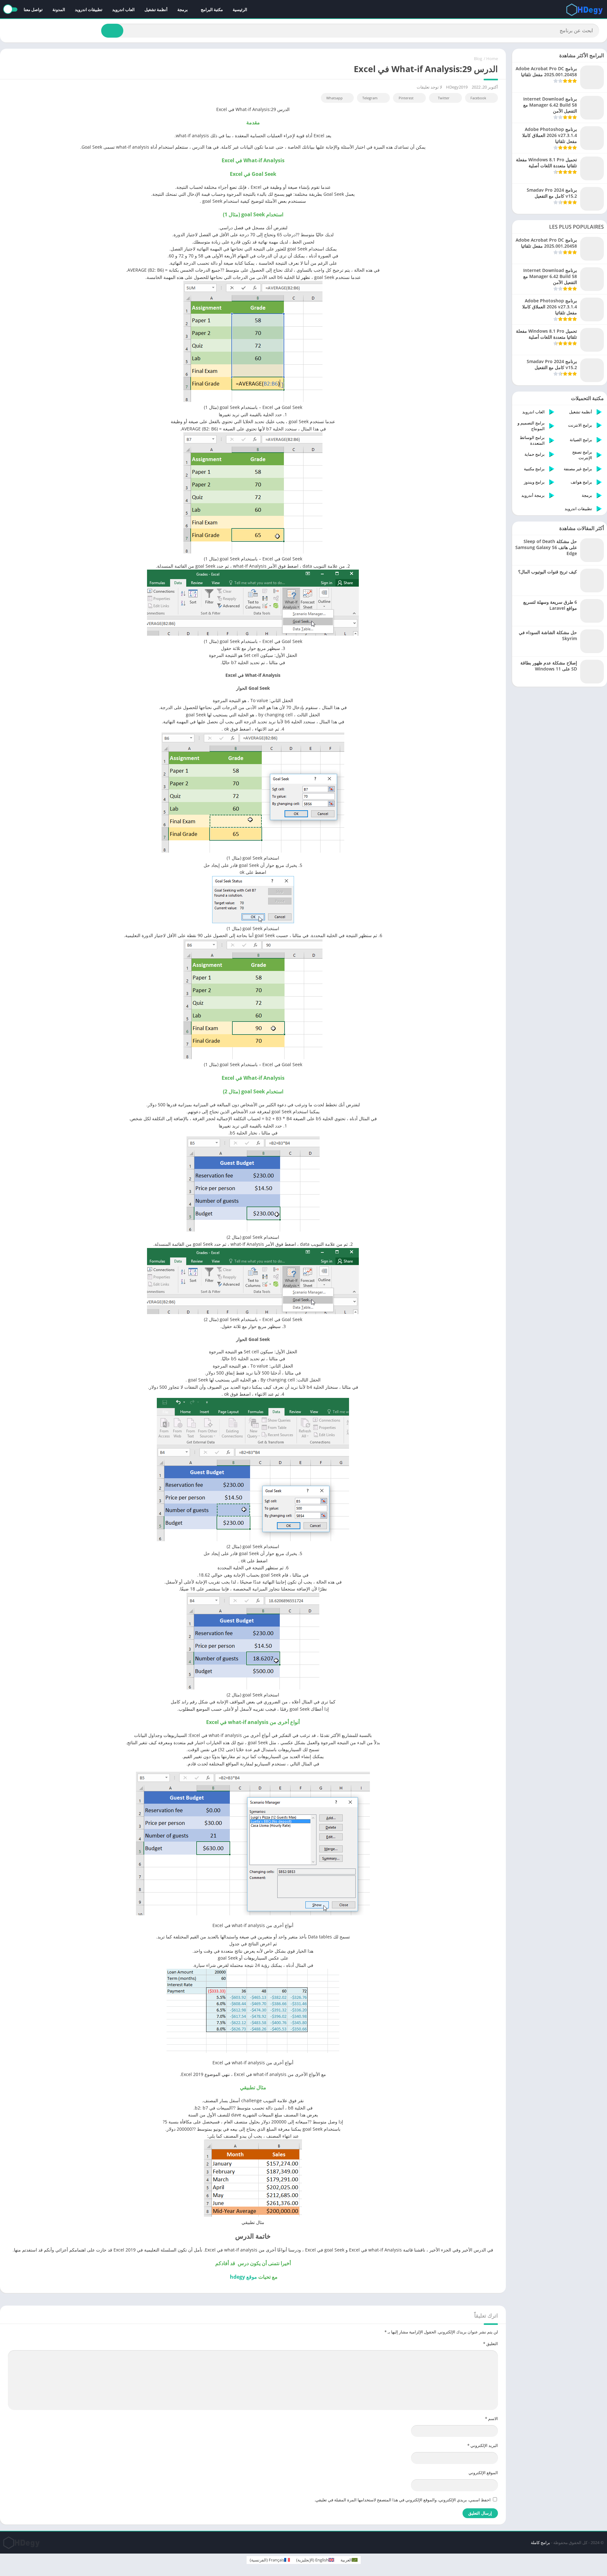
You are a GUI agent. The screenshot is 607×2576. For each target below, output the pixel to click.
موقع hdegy (243, 2277)
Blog (478, 59)
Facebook (478, 98)
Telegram (370, 98)
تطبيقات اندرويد (89, 9)
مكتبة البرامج (212, 9)
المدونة (59, 9)
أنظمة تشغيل (156, 9)
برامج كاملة (540, 2542)
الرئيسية (240, 9)
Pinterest (406, 98)
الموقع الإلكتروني (483, 2473)
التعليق (491, 2344)
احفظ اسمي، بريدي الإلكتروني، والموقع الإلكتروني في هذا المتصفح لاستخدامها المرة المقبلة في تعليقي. (403, 2500)
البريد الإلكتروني (483, 2445)
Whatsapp (334, 98)
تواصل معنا (33, 9)
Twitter (444, 98)
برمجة (183, 9)
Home (492, 59)
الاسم (491, 2418)
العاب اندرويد (123, 9)
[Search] (112, 31)
